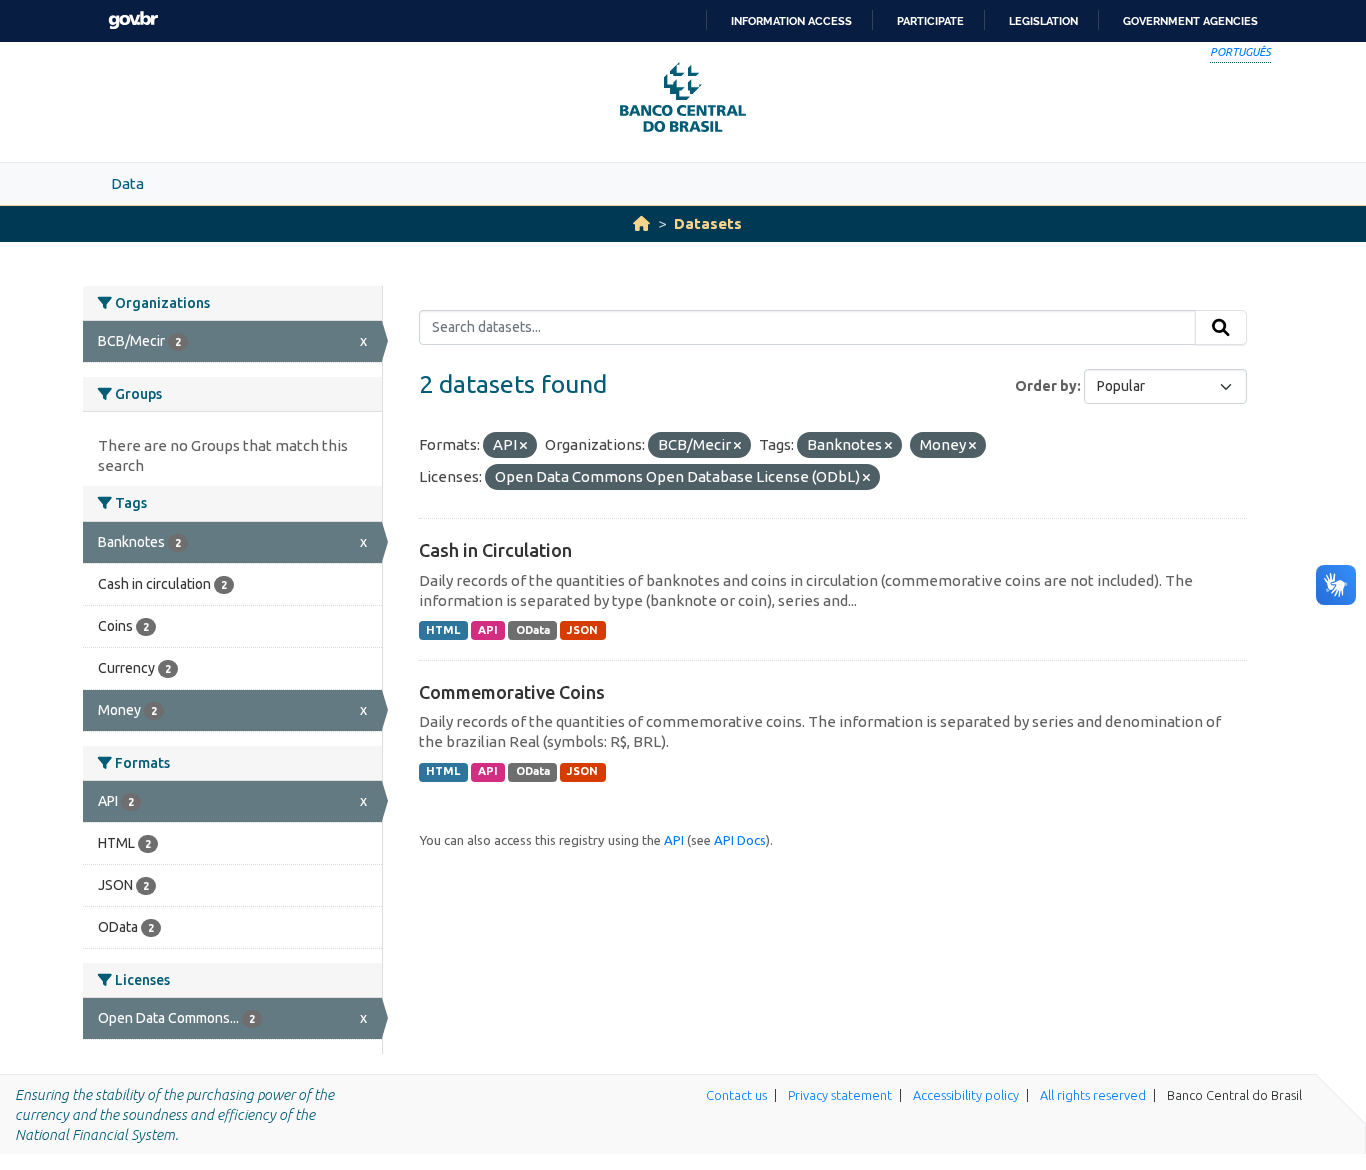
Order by (1046, 386)
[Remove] (523, 446)
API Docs (740, 840)
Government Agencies (1190, 21)
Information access (791, 21)
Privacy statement (840, 1095)
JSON (582, 630)
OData (533, 630)
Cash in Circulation (495, 550)
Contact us (736, 1095)
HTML (443, 630)
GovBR (133, 20)
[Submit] (1221, 328)
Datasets (708, 223)
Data (127, 183)
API (488, 630)
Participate (930, 21)
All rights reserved (1093, 1095)
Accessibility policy (966, 1095)
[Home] (641, 223)
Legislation (1043, 21)
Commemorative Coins (512, 692)
